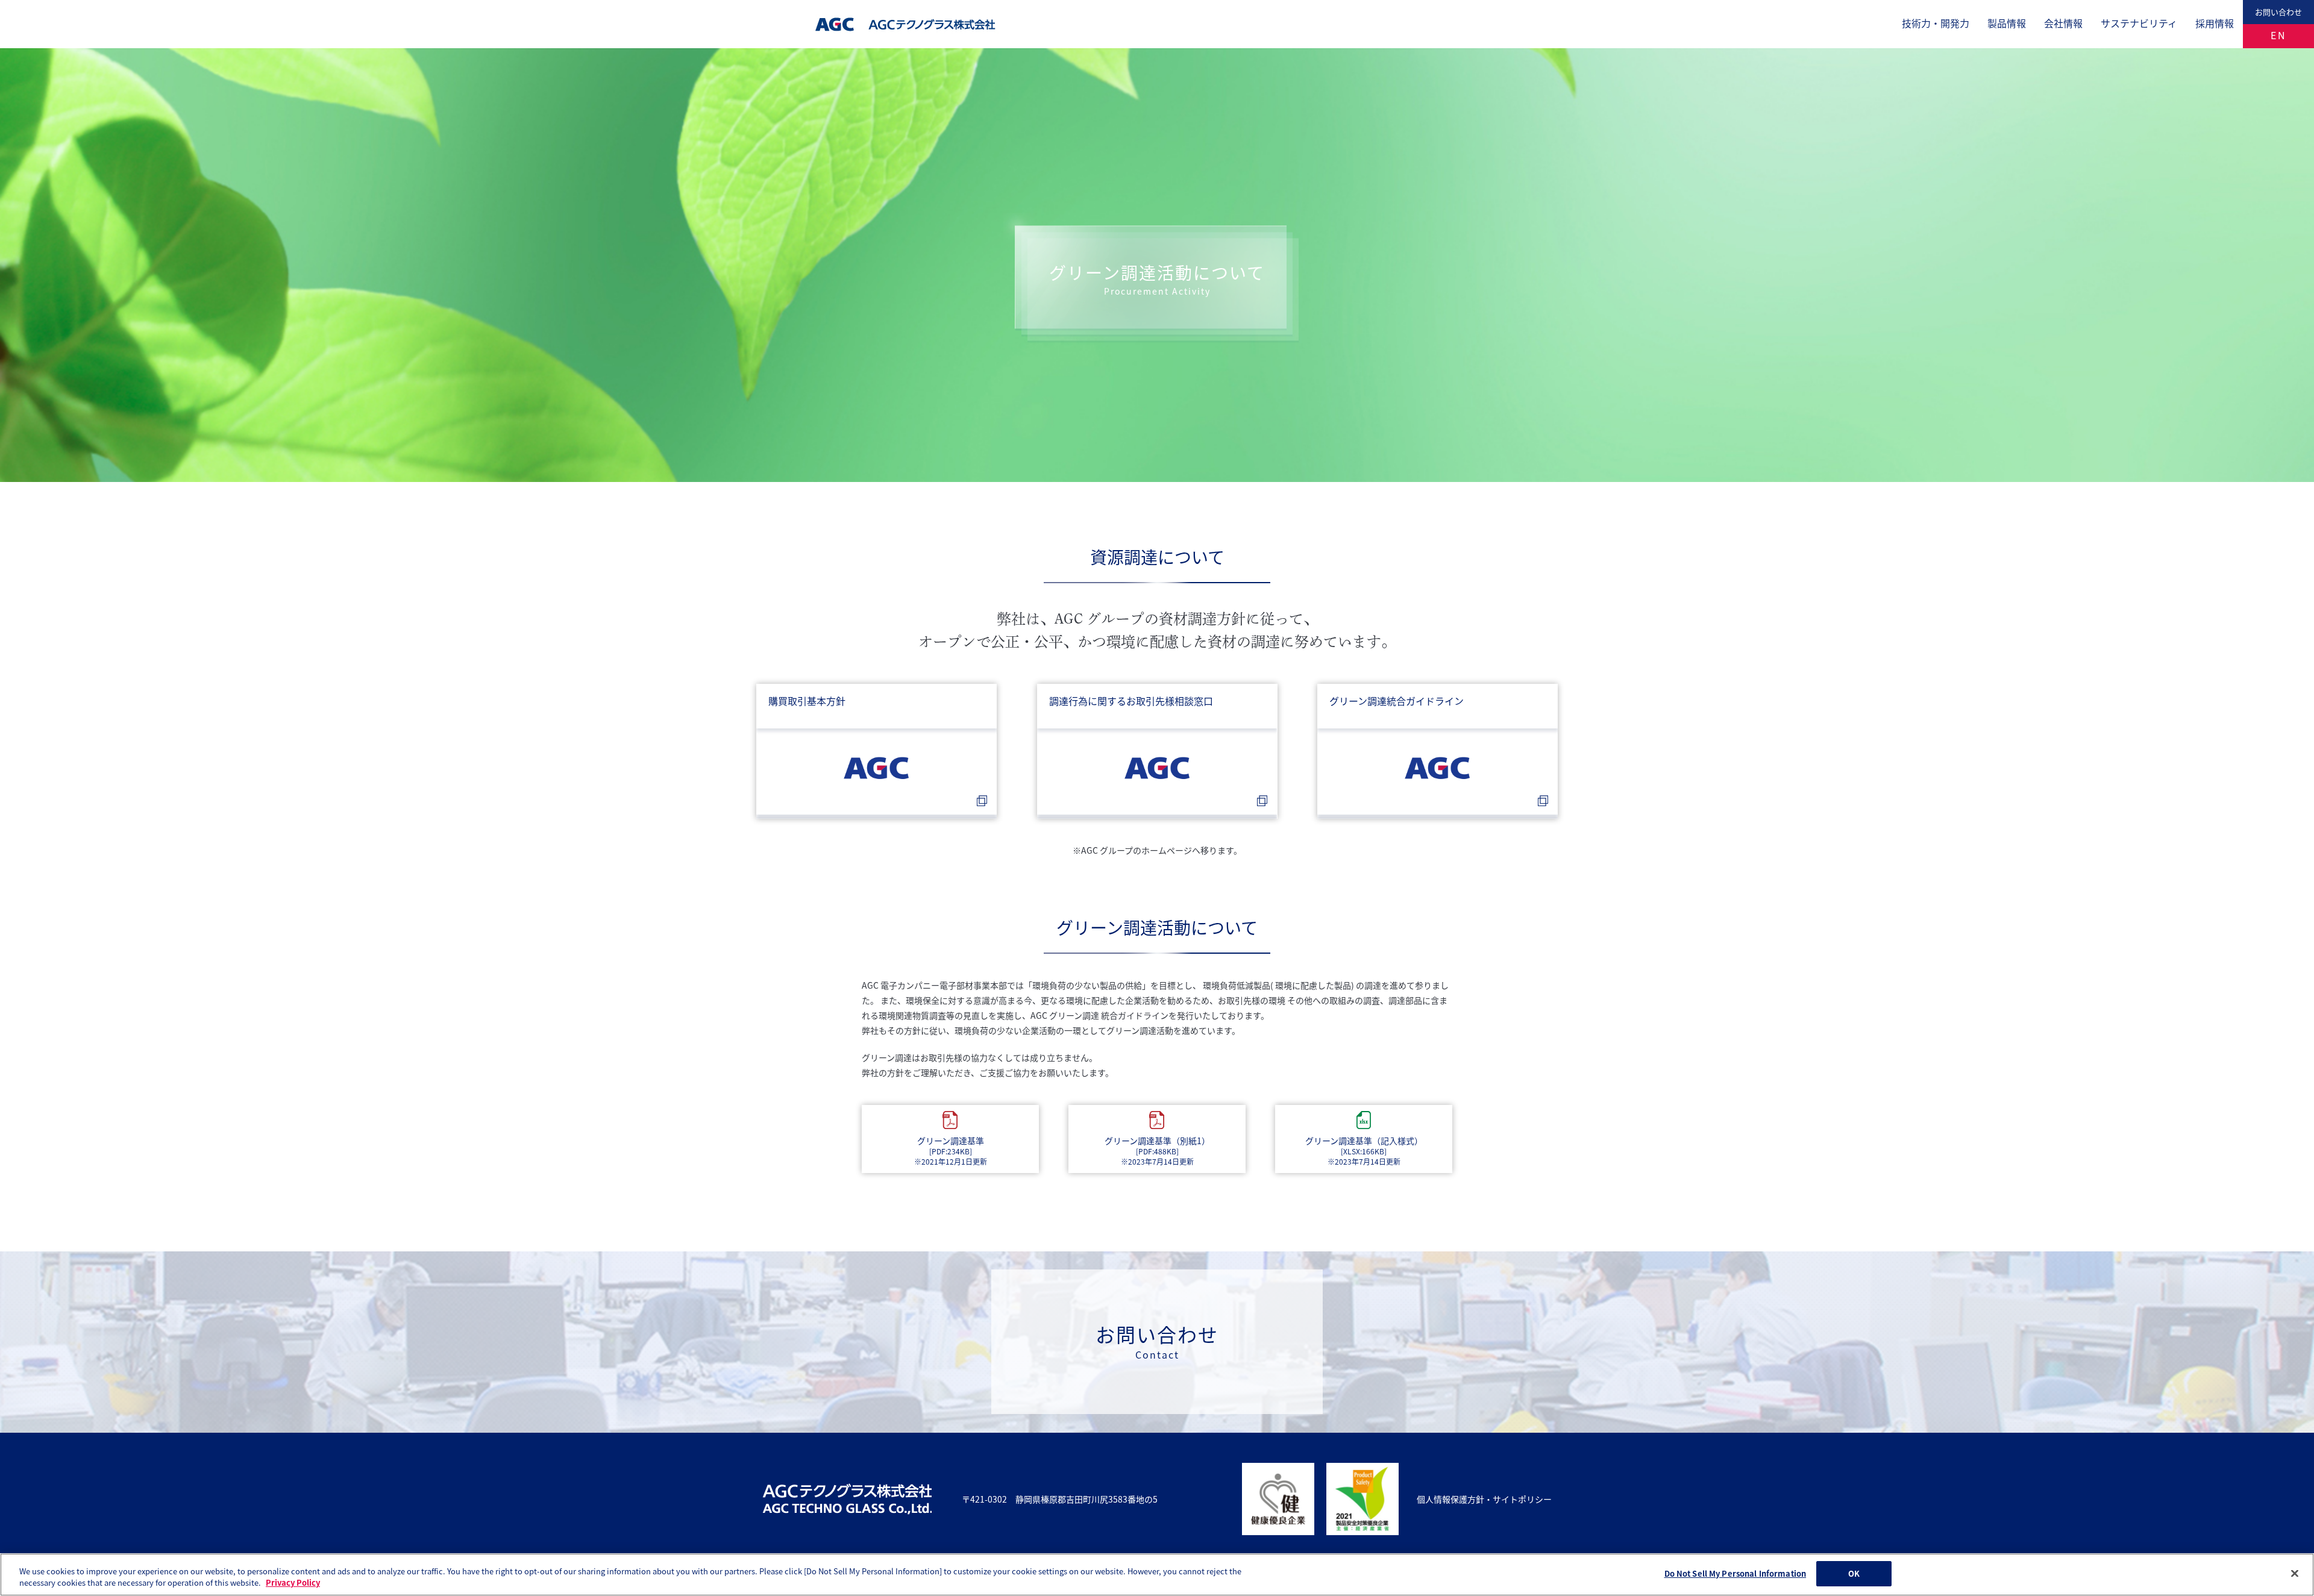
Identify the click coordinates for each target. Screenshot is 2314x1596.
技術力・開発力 (1936, 23)
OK (1854, 1573)
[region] (1157, 1575)
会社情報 (2063, 23)
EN (2279, 35)
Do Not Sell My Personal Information (1736, 1573)
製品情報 (2007, 23)
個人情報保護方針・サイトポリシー (1484, 1499)
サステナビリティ (2139, 23)
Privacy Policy (293, 1583)
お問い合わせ (2278, 12)
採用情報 (2215, 23)
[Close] (2295, 1573)
